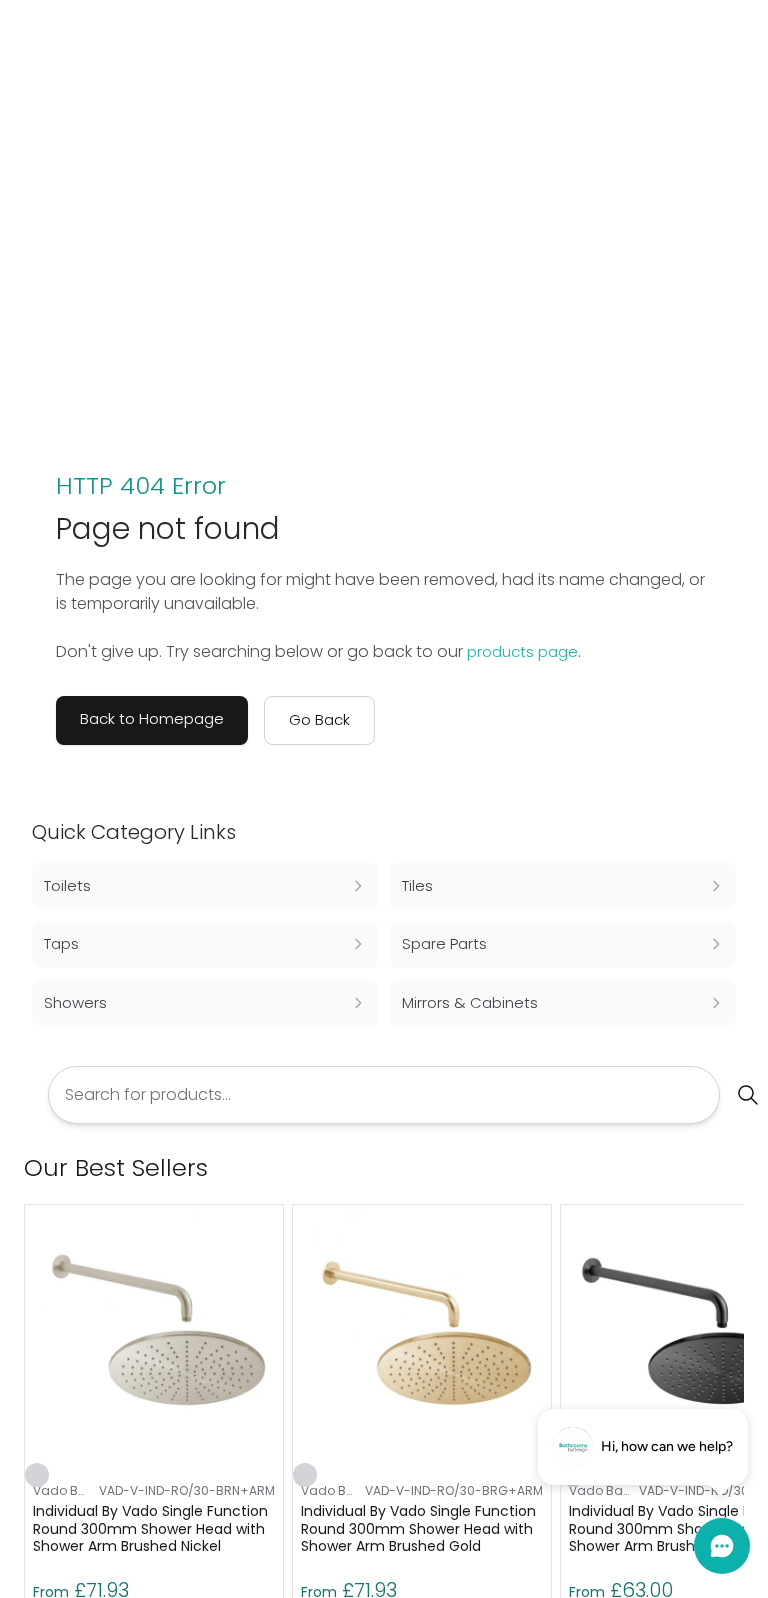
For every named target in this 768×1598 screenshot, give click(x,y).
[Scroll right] (732, 1168)
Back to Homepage (152, 718)
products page (522, 651)
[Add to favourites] (37, 1475)
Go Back (319, 719)
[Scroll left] (700, 1168)
